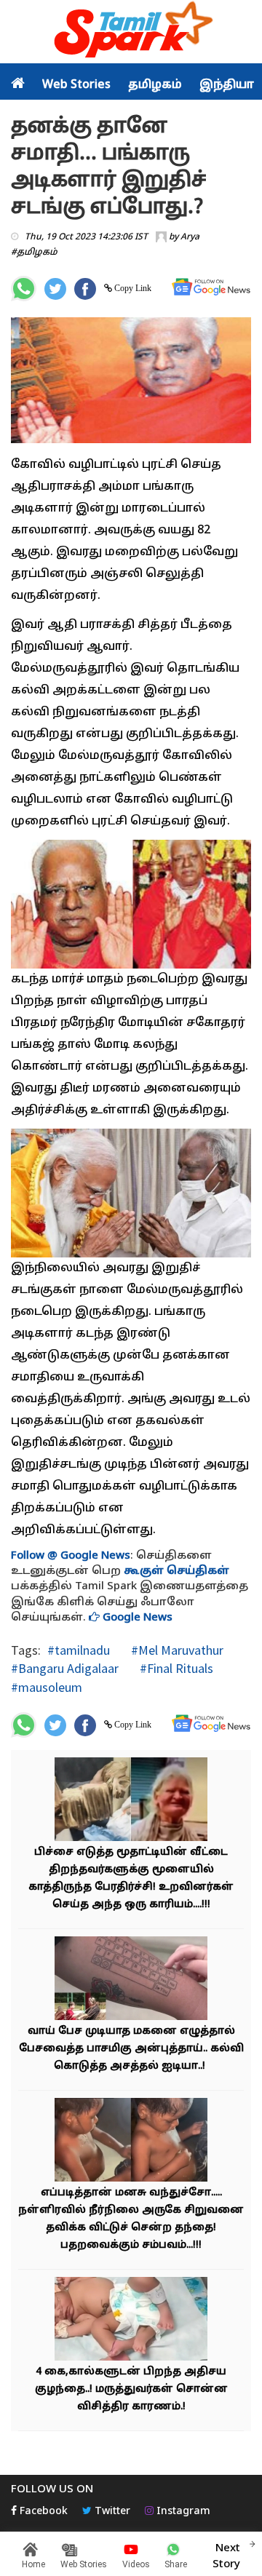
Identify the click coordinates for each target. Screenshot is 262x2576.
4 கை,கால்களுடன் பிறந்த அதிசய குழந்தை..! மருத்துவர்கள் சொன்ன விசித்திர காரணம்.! (131, 2389)
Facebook (42, 2512)
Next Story (226, 2556)
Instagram (182, 2512)
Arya (190, 237)
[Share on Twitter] (55, 289)
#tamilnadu (79, 1650)
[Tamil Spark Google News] (211, 287)
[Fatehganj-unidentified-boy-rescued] (131, 2142)
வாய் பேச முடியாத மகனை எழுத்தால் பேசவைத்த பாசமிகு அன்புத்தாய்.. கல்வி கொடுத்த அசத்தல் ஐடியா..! (131, 2049)
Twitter (111, 2512)
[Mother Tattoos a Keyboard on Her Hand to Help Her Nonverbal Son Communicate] (131, 1980)
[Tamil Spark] (131, 32)
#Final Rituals (175, 1668)
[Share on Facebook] (85, 289)
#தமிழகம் (34, 253)
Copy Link (132, 288)
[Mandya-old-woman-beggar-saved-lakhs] (131, 1801)
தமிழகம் (155, 85)
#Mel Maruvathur (176, 1650)
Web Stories (76, 85)
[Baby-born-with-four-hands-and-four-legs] (131, 2321)
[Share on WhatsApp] (24, 289)
